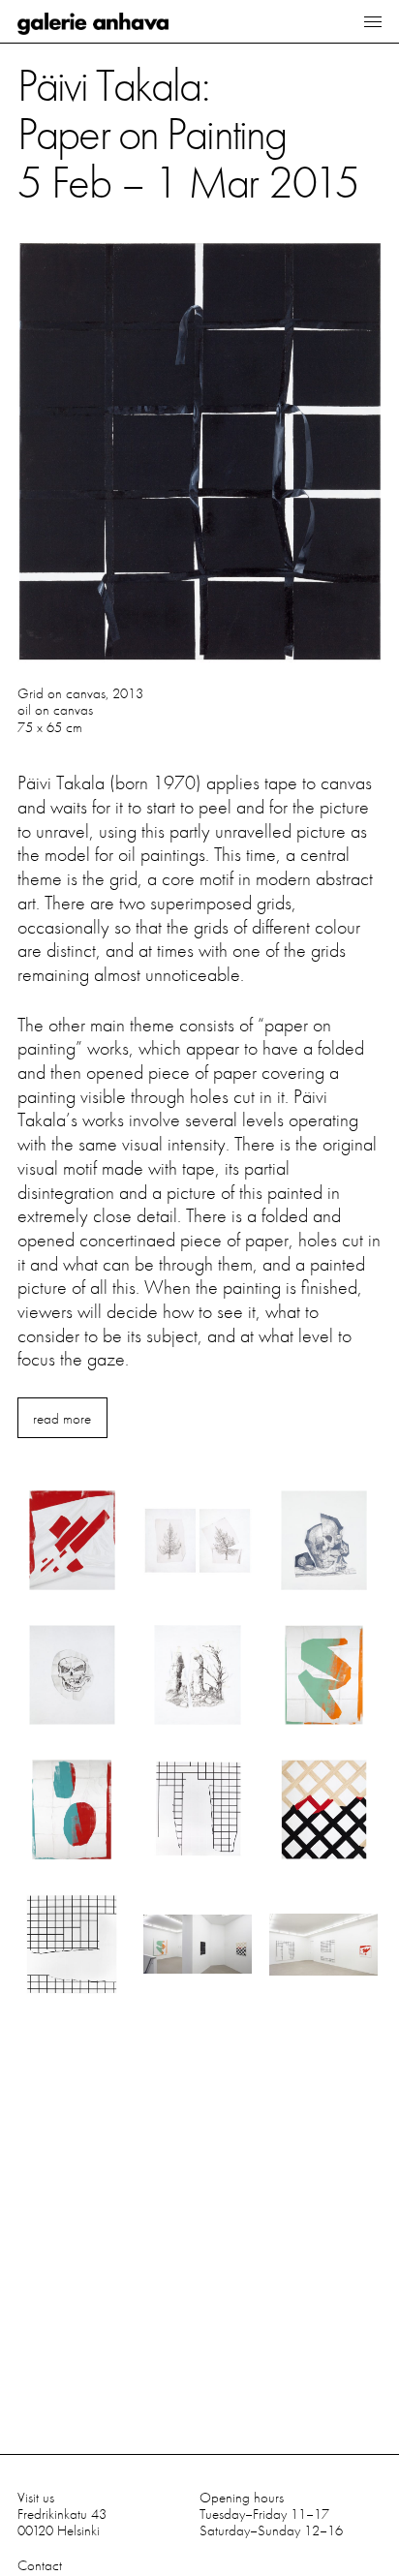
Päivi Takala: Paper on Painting (188, 131)
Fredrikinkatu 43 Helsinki (62, 2522)
